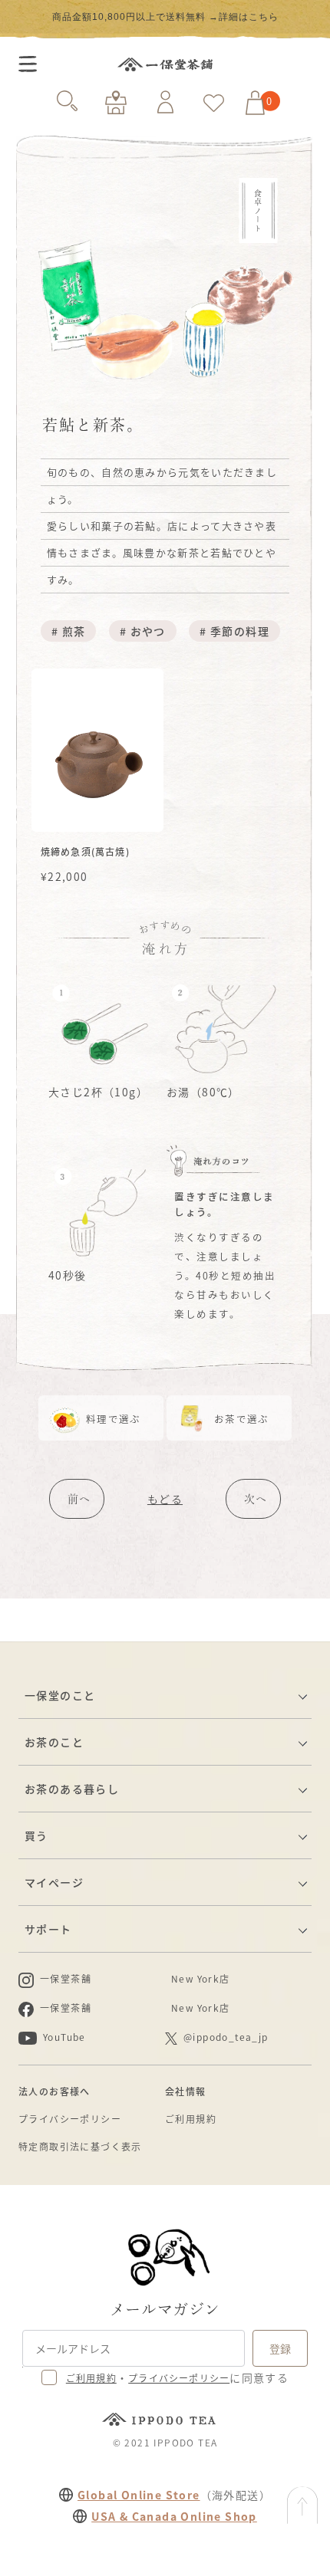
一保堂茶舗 (165, 64)
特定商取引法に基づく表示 (80, 2146)
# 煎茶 (69, 631)
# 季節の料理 (234, 631)
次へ (256, 1499)
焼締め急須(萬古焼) (85, 851)
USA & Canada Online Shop (174, 2516)
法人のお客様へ (54, 2091)
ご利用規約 (191, 2119)
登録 (280, 2348)
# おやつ (143, 631)
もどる (165, 1499)
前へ (79, 1499)
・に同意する (177, 2377)
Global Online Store (139, 2495)
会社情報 (186, 2091)
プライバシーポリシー (70, 2119)
